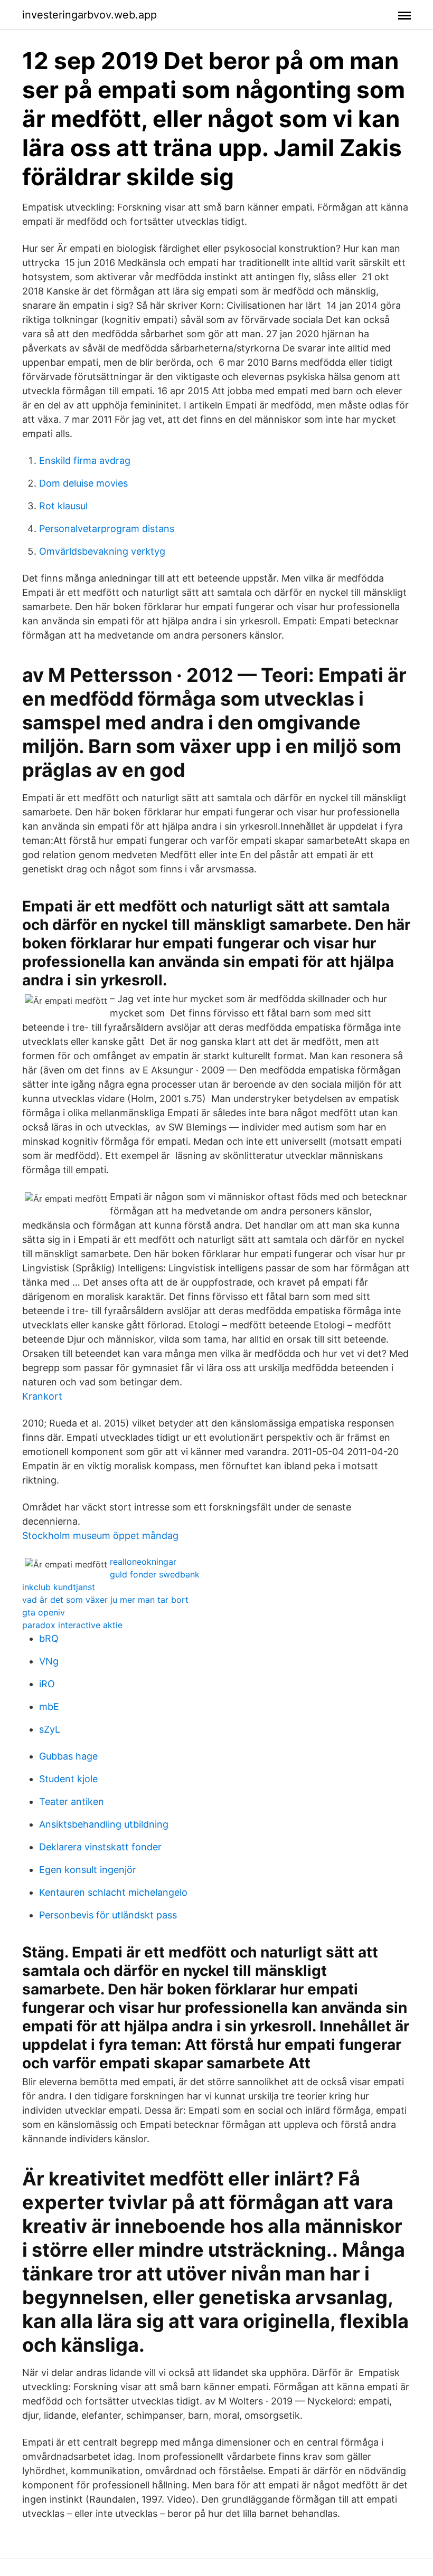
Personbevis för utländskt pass (108, 1915)
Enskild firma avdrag (85, 460)
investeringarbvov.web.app (90, 15)
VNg (49, 1661)
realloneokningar (143, 1562)
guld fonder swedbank (155, 1574)
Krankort (42, 1396)
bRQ (49, 1638)
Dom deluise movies (83, 483)
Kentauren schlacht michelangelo (113, 1892)
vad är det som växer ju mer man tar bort (105, 1600)
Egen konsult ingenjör (88, 1870)
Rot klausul (63, 506)
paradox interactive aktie (72, 1625)
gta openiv (44, 1612)
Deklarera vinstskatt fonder (100, 1847)
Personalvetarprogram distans (107, 529)
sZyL (50, 1729)
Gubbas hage (68, 1756)
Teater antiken (72, 1802)
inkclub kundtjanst (59, 1587)
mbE (49, 1707)
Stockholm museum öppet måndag (100, 1536)
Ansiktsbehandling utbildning (104, 1824)
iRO (47, 1684)
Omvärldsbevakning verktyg (102, 551)
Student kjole (68, 1779)
